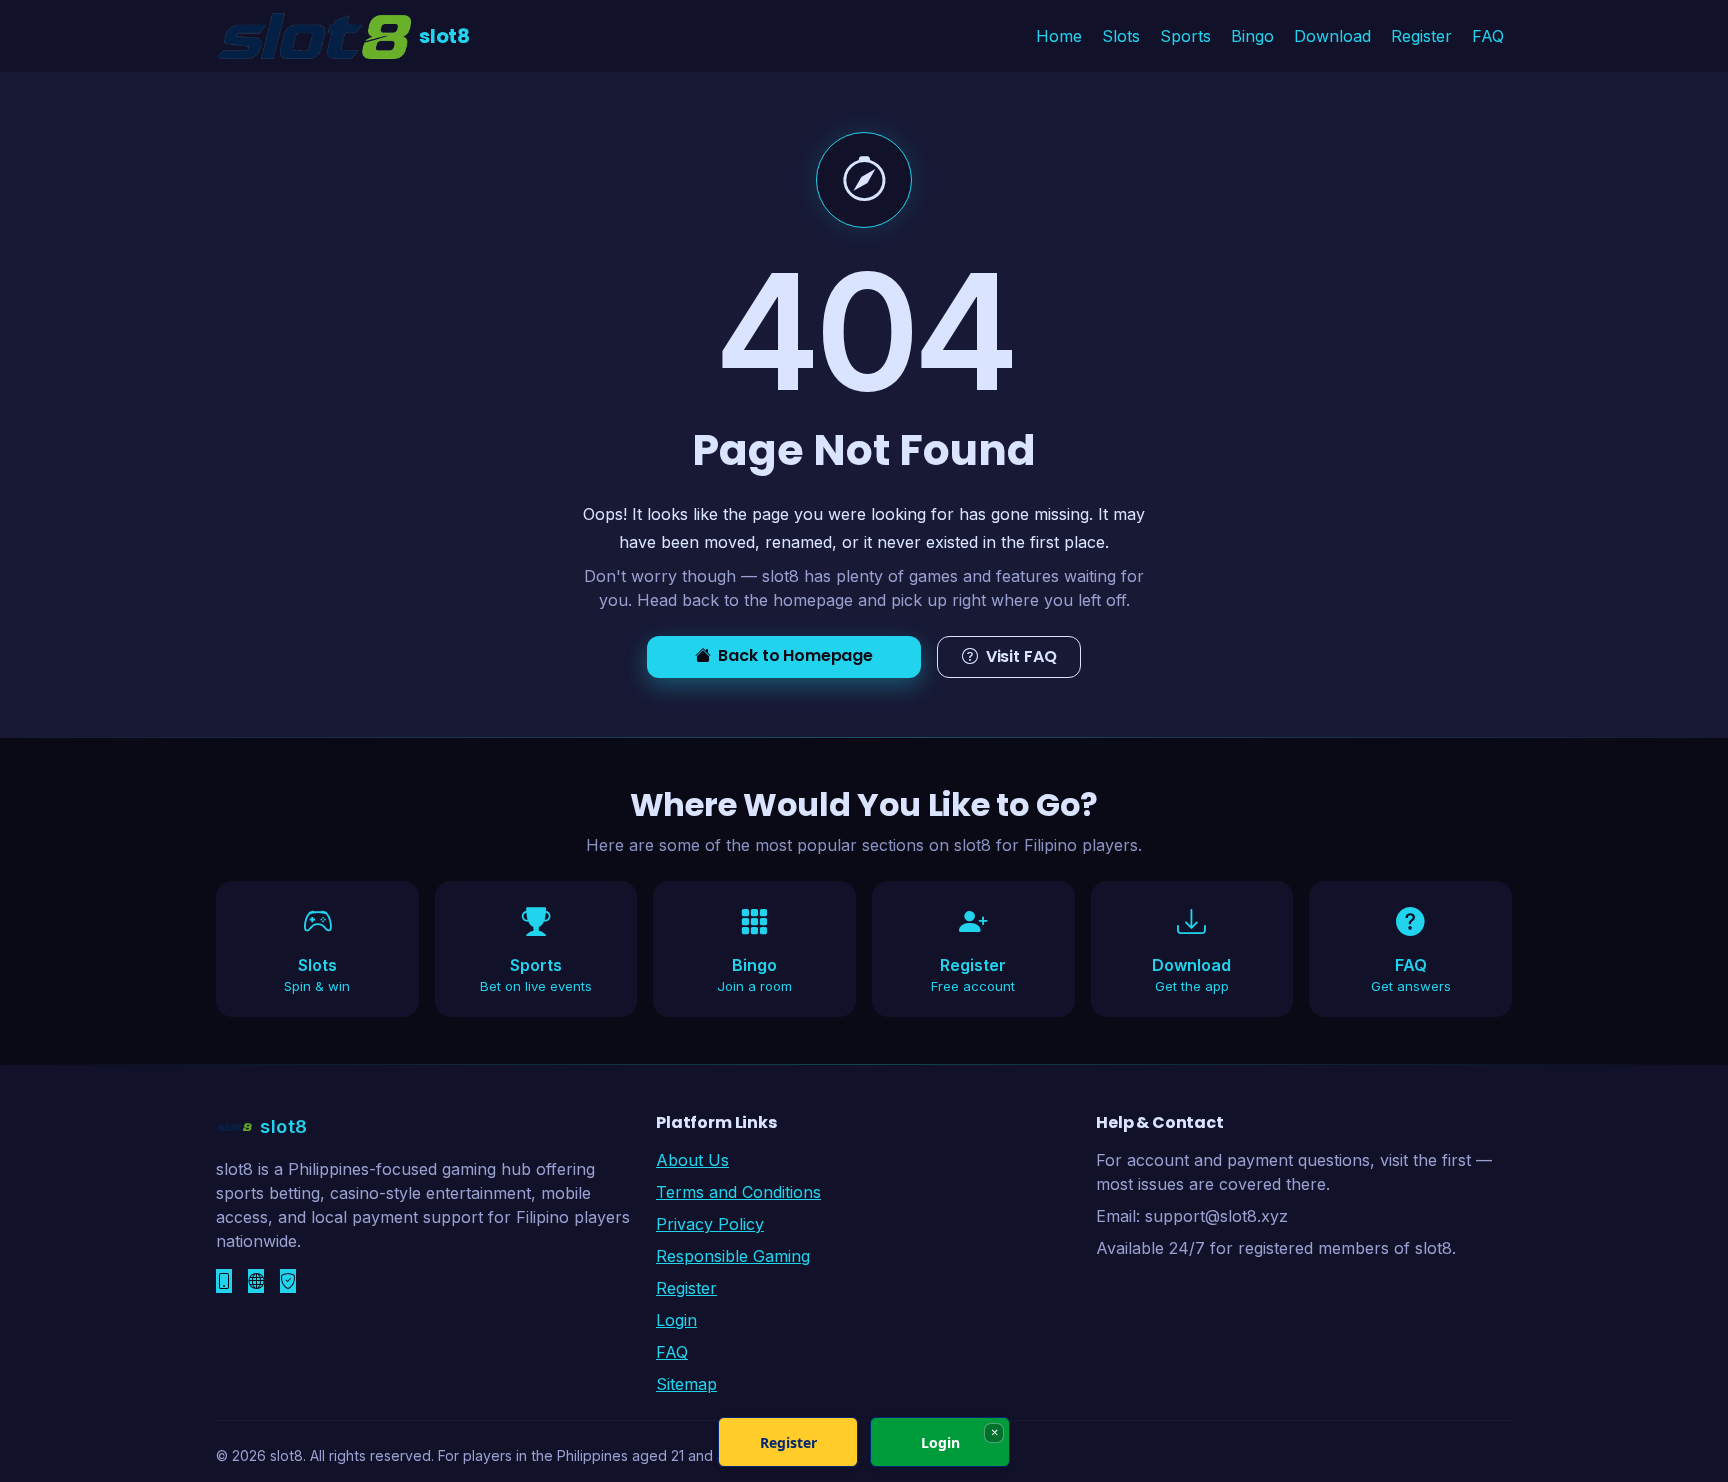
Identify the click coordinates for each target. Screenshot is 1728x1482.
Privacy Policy (710, 1224)
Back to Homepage (795, 655)
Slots (1121, 36)
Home (1059, 36)
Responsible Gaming (733, 1256)
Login (676, 1320)
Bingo (1252, 36)
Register (1421, 36)
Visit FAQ (1021, 656)
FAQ (1488, 36)
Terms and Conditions (738, 1192)
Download (1332, 36)
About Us (692, 1160)
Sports (1185, 36)
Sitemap (686, 1384)
